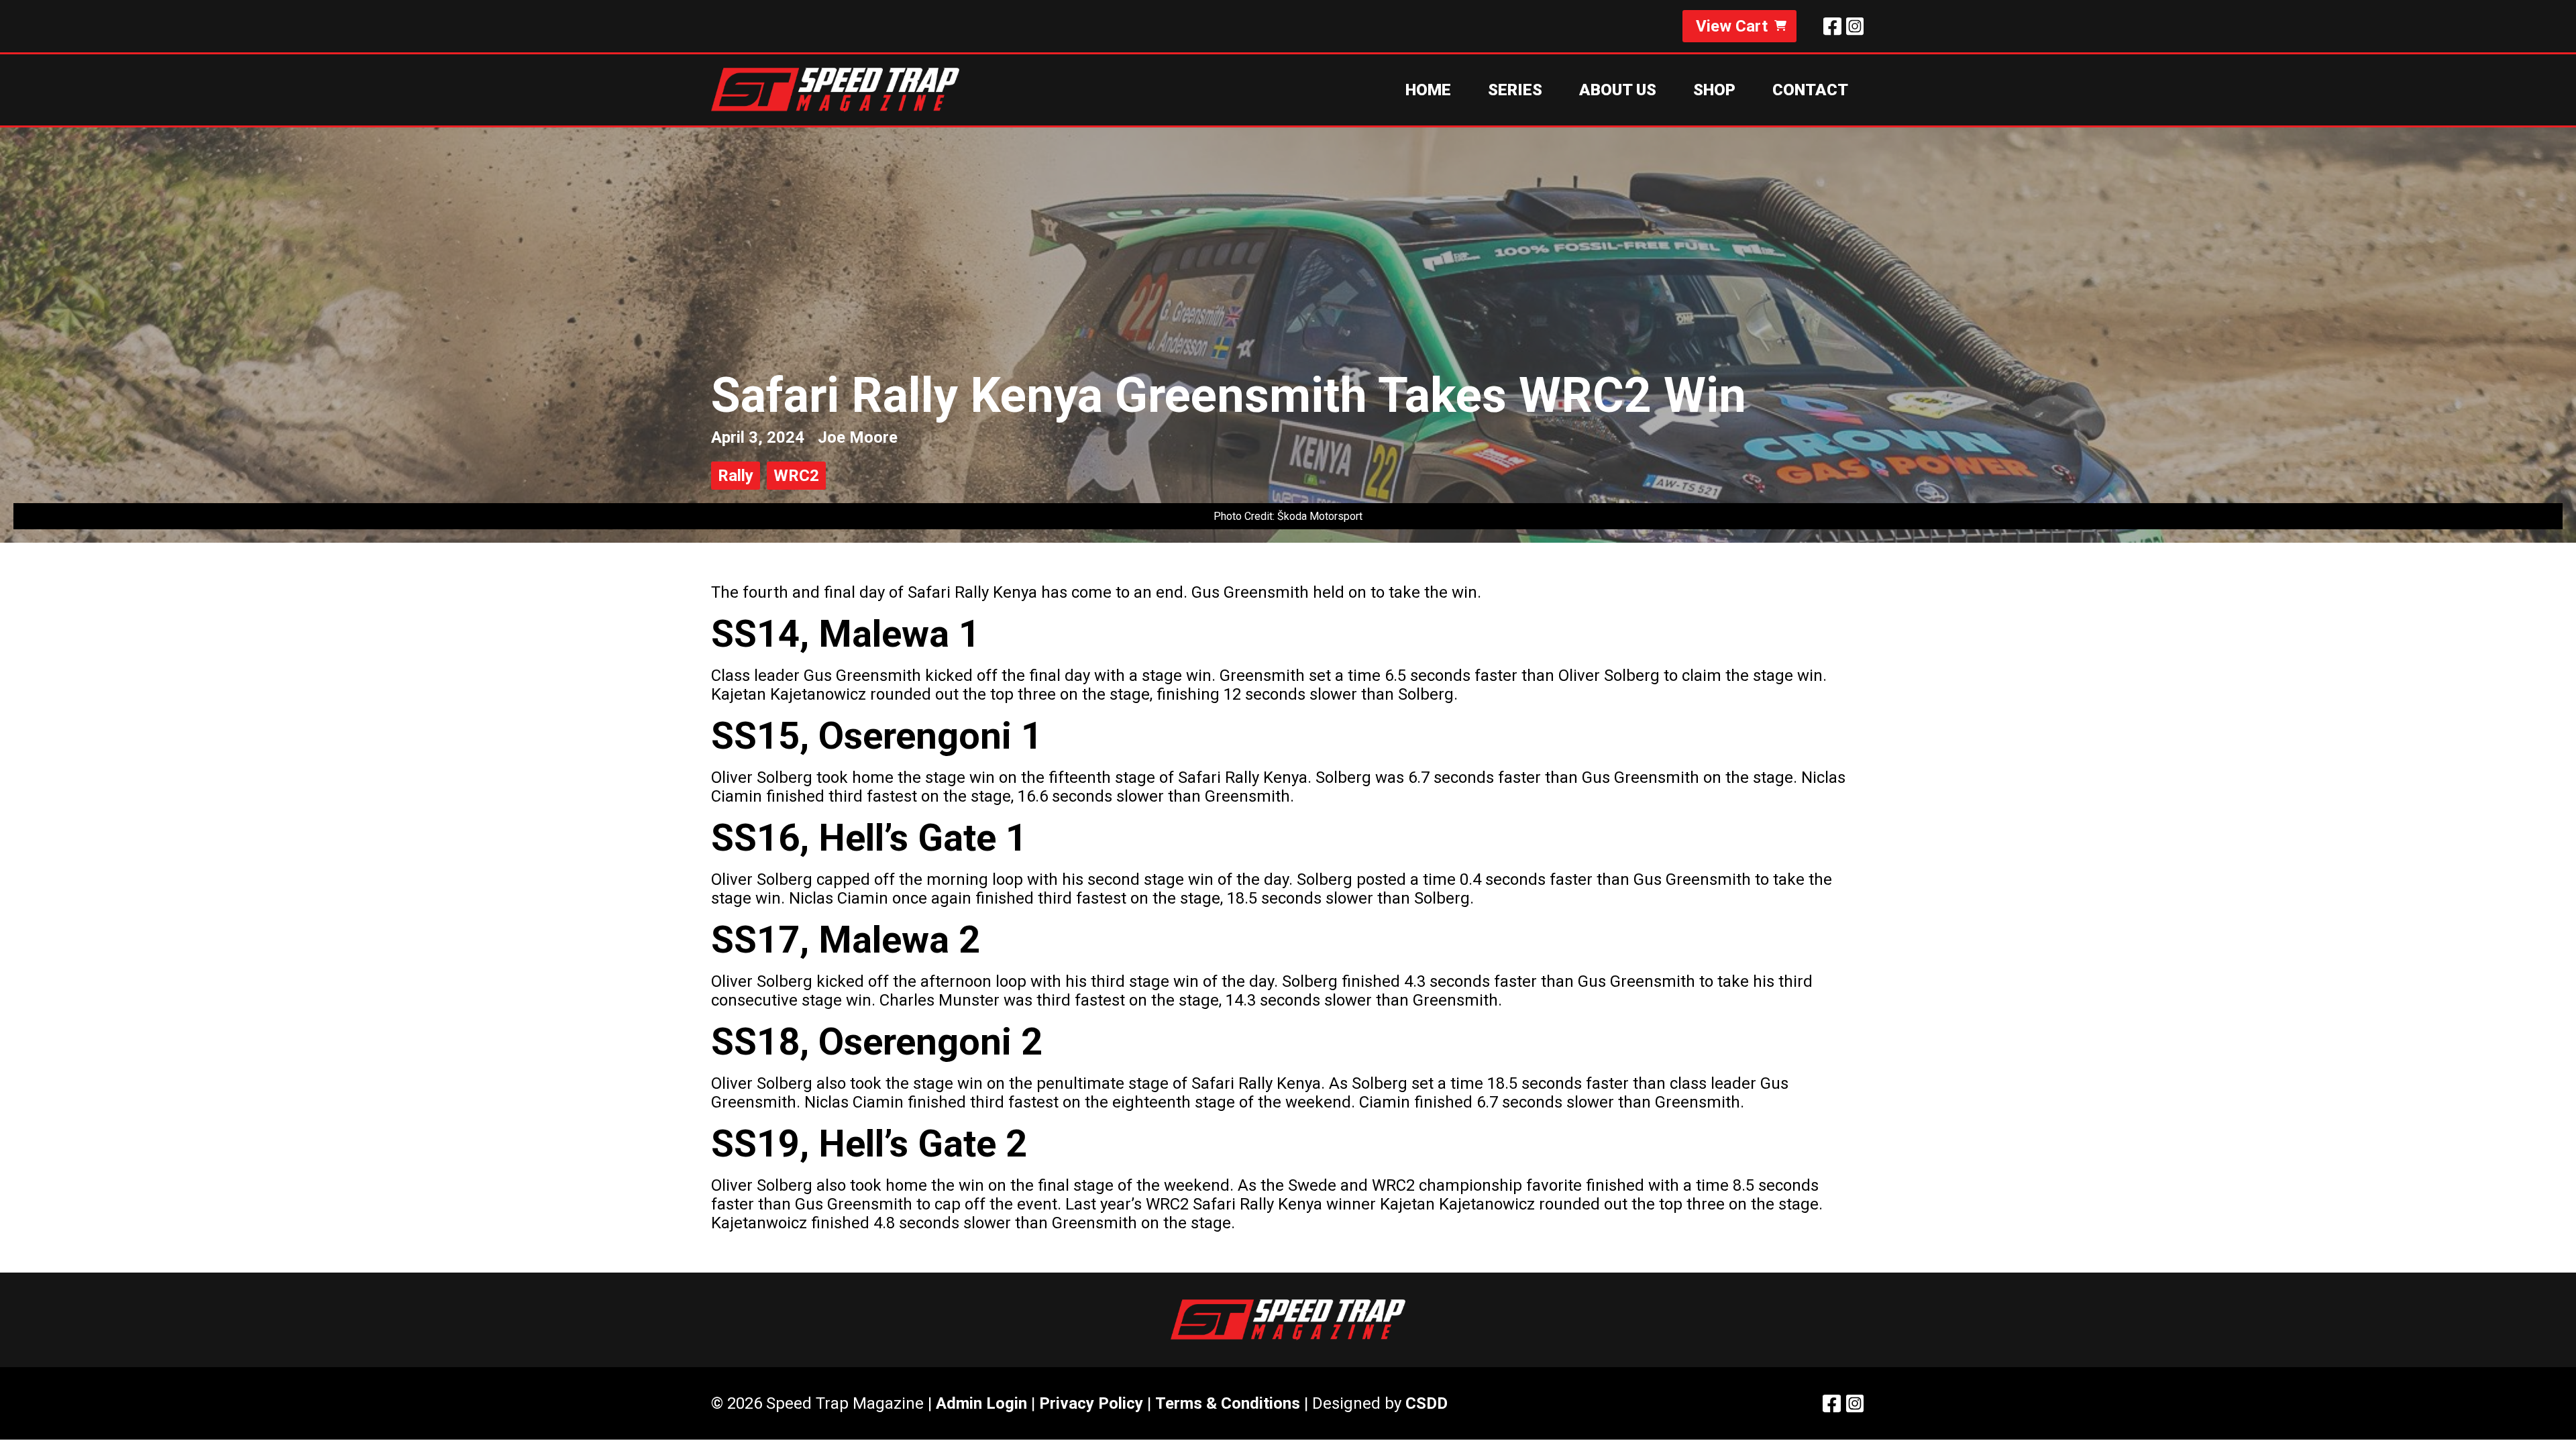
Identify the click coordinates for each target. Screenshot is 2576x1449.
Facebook (1832, 26)
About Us (1618, 90)
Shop (1714, 90)
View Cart (1732, 26)
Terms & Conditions (1228, 1403)
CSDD (1427, 1403)
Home (1428, 90)
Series (1515, 90)
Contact (1810, 90)
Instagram (1855, 26)
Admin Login (981, 1403)
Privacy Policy (1091, 1403)
